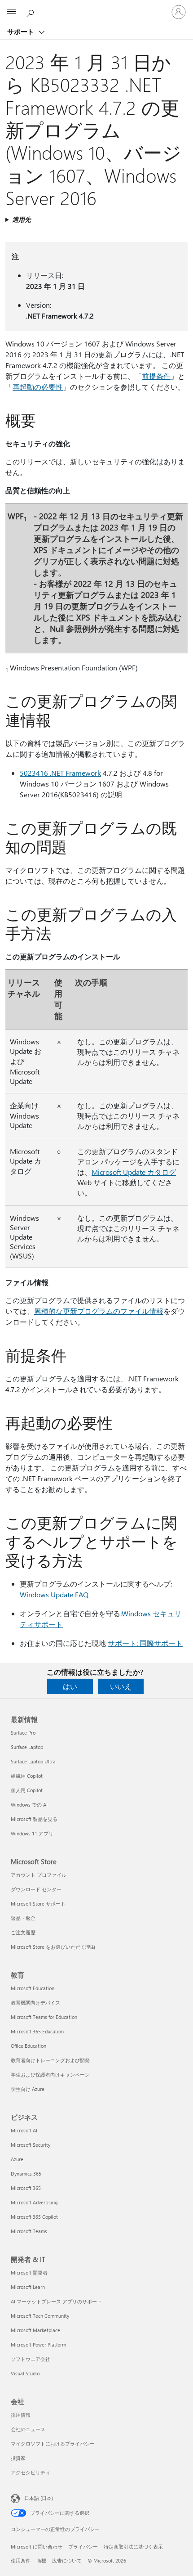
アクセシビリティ (31, 2472)
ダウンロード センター (36, 1889)
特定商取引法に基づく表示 (133, 2547)
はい (70, 1686)
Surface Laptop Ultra (33, 1761)
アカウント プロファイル (39, 1875)
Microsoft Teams (29, 2231)
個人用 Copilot (27, 1790)
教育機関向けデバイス (35, 2003)
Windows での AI (29, 1805)
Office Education (29, 2046)
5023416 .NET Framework (60, 773)
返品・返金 (23, 1918)
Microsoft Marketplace (35, 2330)
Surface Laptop (27, 1747)
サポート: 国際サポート (145, 1643)
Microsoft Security (31, 2145)
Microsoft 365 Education (37, 2031)
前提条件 (156, 376)
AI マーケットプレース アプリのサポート (56, 2301)
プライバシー (83, 2547)
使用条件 (21, 2560)
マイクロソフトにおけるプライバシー (53, 2443)
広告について (67, 2560)
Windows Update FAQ (54, 1594)
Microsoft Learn (28, 2287)
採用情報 (21, 2415)
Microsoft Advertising (34, 2202)
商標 (41, 2560)
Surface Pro (23, 1733)
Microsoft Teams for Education (44, 2017)
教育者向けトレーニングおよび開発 (50, 2060)
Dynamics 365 (26, 2174)
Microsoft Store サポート (38, 1904)
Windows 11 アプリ (32, 1833)
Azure (17, 2159)
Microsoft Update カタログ (134, 1172)
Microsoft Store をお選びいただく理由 (53, 1947)
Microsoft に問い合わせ (37, 2547)
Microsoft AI (24, 2130)
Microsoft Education (33, 1988)
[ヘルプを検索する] (31, 12)
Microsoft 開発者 (29, 2273)
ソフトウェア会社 (31, 2359)
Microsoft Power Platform (38, 2344)
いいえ (121, 1686)
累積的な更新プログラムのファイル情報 (99, 1311)
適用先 (22, 219)
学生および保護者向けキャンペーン (50, 2075)
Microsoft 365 (26, 2188)
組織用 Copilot (27, 1776)
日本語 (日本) (39, 2498)
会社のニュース (28, 2429)
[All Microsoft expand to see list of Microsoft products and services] (11, 12)
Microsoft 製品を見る (34, 1819)
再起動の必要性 (38, 387)
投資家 (18, 2458)
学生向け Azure (28, 2089)
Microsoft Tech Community (40, 2316)
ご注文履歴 (23, 1932)
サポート (22, 31)
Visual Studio (25, 2373)
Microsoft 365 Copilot (34, 2217)
